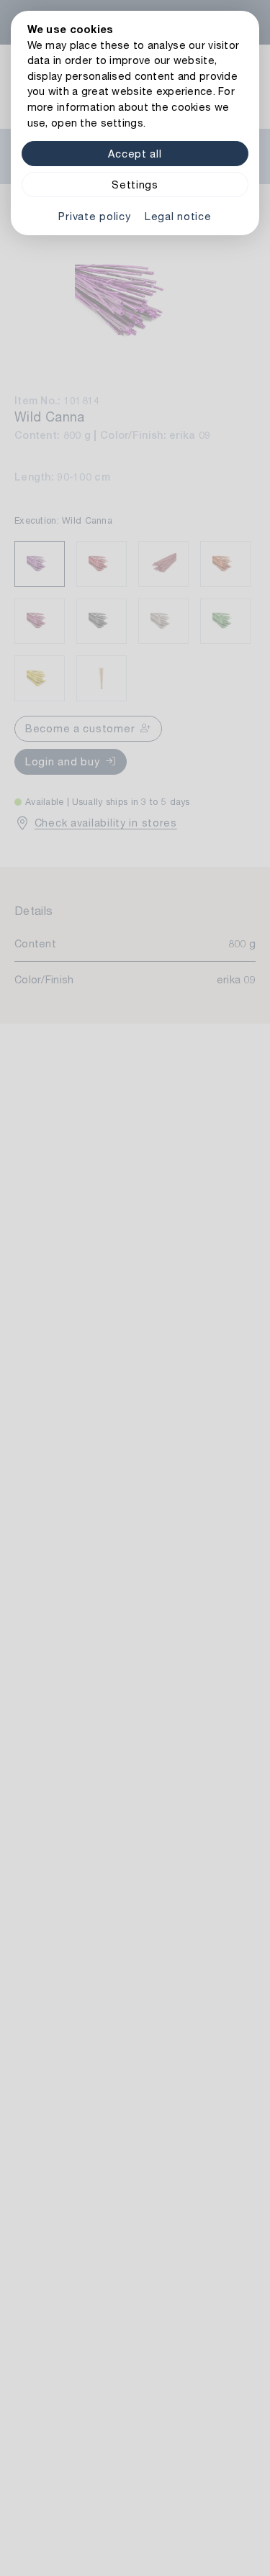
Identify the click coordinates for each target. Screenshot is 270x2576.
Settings (135, 185)
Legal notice (178, 216)
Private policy (94, 216)
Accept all (135, 154)
